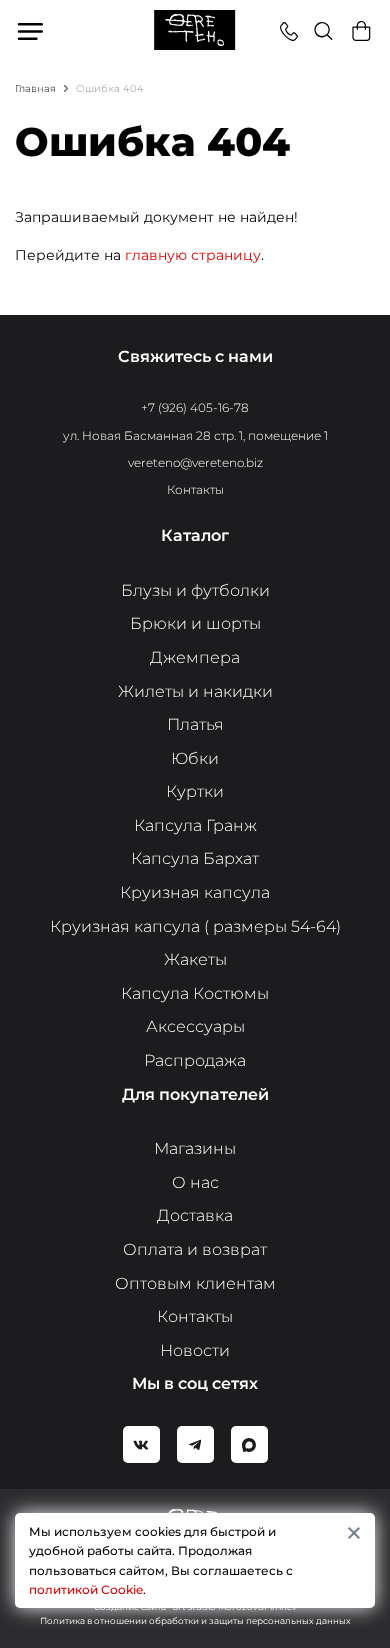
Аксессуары (195, 1026)
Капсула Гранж (195, 825)
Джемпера (195, 657)
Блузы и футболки (195, 590)
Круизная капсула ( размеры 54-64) (195, 926)
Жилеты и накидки (195, 691)
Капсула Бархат (195, 858)
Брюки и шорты (195, 623)
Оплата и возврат (195, 1249)
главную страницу (193, 255)
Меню (31, 31)
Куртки (195, 791)
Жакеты (195, 959)
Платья (195, 724)
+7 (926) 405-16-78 (195, 407)
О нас (195, 1182)
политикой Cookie (86, 1589)
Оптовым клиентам (195, 1283)
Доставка (195, 1215)
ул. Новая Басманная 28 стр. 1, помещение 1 (195, 435)
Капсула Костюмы (195, 993)
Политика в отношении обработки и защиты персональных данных (195, 1620)
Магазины (195, 1148)
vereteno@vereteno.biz (195, 462)
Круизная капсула (195, 892)
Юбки (195, 758)
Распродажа (195, 1060)
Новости (195, 1350)
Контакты (195, 489)
